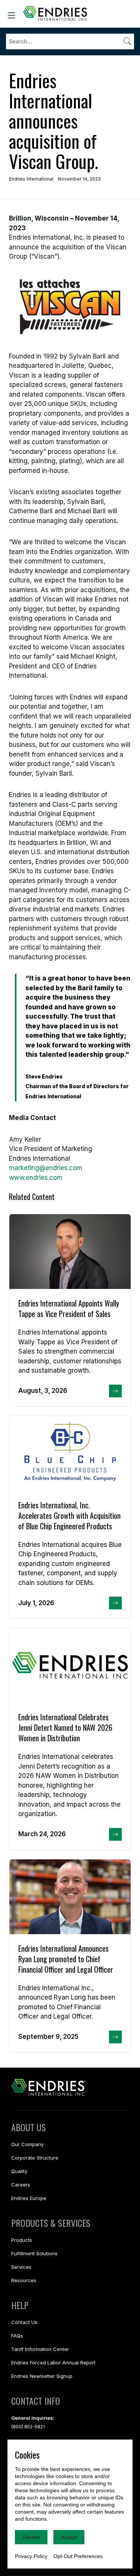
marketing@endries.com (46, 1168)
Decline (31, 2537)
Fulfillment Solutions (34, 2253)
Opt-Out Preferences (78, 2556)
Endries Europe (29, 2198)
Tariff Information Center (40, 2349)
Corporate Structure (35, 2158)
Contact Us (24, 2322)
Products (22, 2240)
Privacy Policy (31, 2556)
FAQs (17, 2336)
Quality (19, 2171)
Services (21, 2267)
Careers (21, 2185)
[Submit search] (127, 41)
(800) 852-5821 (28, 2427)
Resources (24, 2280)
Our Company (27, 2144)
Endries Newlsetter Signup (42, 2376)
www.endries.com (36, 1178)
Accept (69, 2537)
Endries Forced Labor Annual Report (53, 2363)
